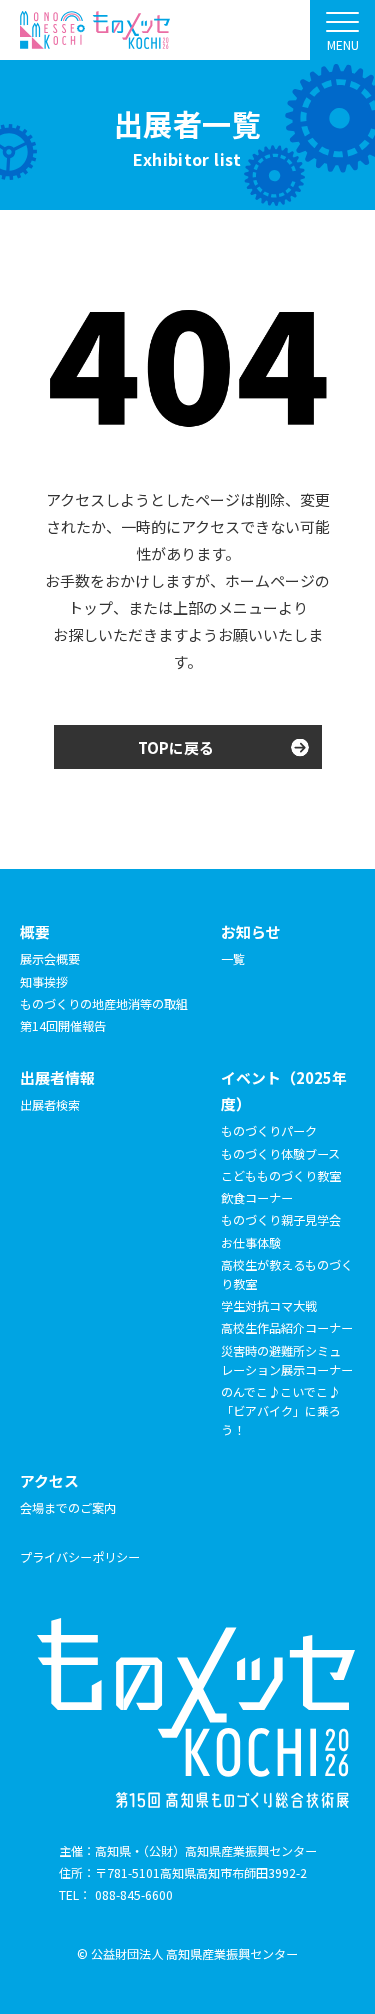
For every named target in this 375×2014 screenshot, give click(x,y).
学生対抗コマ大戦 (269, 1305)
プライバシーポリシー (80, 1556)
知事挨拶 (44, 981)
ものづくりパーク (269, 1130)
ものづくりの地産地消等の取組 (104, 1003)
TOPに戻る (176, 747)
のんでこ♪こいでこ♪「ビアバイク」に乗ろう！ (281, 1410)
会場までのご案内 (68, 1507)
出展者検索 (50, 1104)
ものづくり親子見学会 (281, 1219)
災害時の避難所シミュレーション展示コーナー (287, 1360)
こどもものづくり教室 (281, 1175)
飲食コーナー (257, 1197)
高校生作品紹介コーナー (287, 1327)
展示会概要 (50, 958)
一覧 (233, 958)
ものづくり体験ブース (280, 1153)
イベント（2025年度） (284, 1091)
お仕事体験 (251, 1242)
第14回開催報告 (63, 1025)
